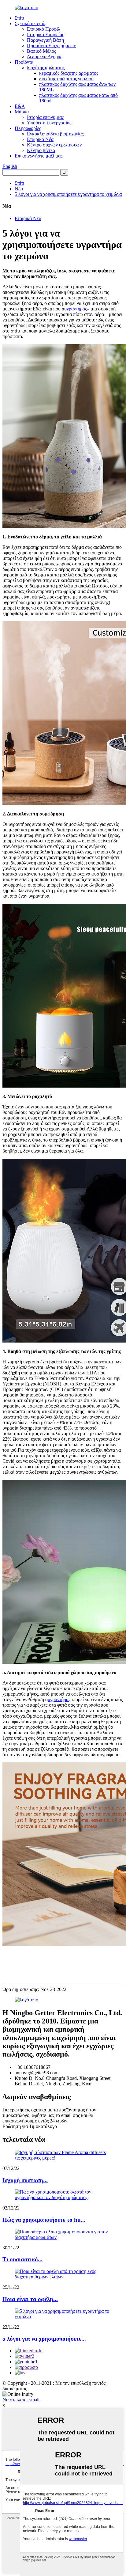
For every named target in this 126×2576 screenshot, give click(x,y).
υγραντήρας (76, 309)
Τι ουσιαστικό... (22, 2259)
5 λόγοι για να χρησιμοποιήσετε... (44, 2339)
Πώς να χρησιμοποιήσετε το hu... (44, 2220)
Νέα (19, 189)
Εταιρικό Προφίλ (44, 29)
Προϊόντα (24, 62)
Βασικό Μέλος (41, 51)
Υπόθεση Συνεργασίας (49, 123)
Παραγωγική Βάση (45, 40)
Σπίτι (19, 18)
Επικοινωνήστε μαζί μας (39, 156)
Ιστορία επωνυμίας (45, 117)
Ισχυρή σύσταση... (25, 2180)
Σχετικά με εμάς (30, 23)
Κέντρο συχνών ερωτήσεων (54, 145)
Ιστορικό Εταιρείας (45, 34)
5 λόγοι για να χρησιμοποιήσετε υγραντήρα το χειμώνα (68, 194)
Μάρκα (22, 112)
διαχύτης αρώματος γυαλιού (66, 79)
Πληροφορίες (28, 128)
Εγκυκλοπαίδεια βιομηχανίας (55, 134)
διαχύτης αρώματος (46, 68)
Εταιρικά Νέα (40, 139)
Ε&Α (20, 106)
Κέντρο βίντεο (41, 150)
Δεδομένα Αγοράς (44, 57)
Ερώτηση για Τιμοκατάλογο (30, 2126)
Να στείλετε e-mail (21, 2400)
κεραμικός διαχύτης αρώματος (69, 73)
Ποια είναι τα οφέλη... (30, 2299)
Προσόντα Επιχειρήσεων (51, 46)
